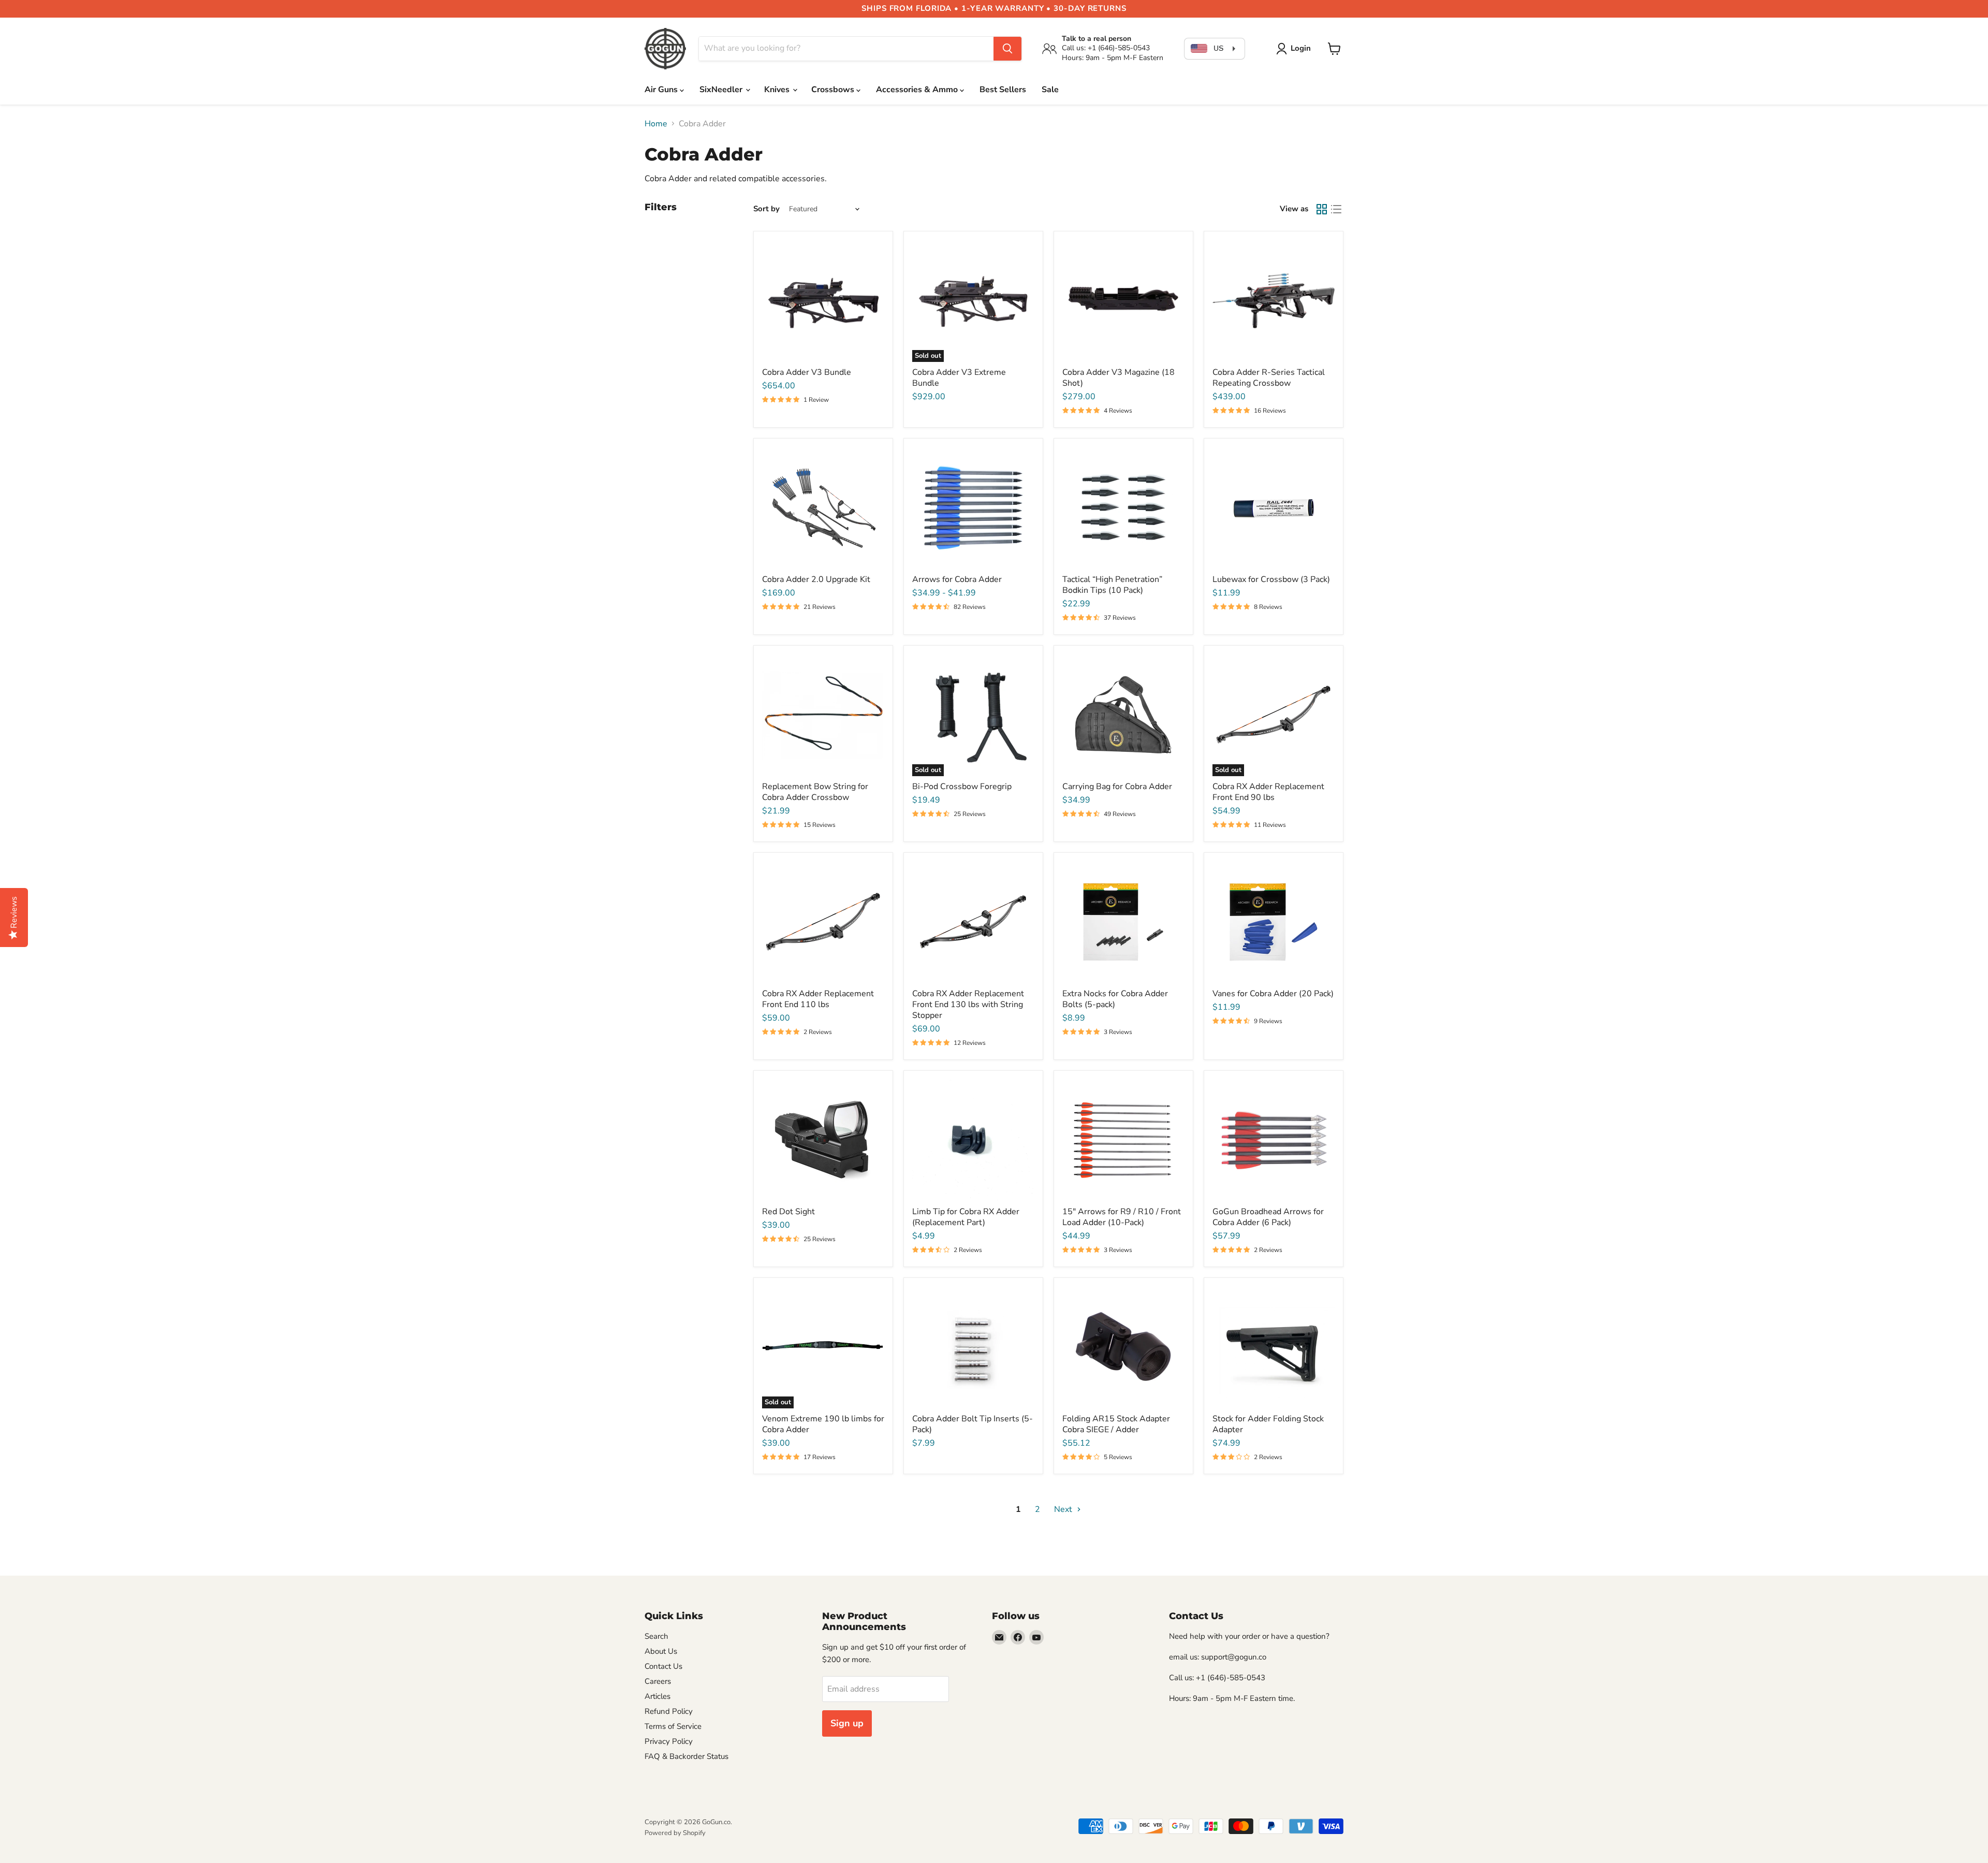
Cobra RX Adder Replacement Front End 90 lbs (1268, 792)
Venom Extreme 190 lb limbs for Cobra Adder (823, 1424)
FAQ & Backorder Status (686, 1756)
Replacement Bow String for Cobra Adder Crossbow (815, 792)
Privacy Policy (669, 1741)
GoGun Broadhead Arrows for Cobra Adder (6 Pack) (1268, 1217)
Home (656, 124)
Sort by (766, 209)
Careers (658, 1681)
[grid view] (1322, 209)
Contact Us (663, 1666)
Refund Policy (669, 1711)
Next (1064, 1509)
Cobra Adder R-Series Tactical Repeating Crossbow (1269, 378)
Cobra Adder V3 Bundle (807, 372)
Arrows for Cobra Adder (957, 579)
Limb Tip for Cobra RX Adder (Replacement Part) (966, 1217)
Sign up (847, 1723)
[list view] (1336, 209)
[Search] (1007, 49)
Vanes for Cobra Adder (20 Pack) (1273, 994)
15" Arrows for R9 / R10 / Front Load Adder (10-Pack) (1122, 1217)
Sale (1050, 90)
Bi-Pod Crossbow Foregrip (962, 787)
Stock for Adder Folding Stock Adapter (1268, 1424)
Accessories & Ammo (918, 90)
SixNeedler (722, 90)
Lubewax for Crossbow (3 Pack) (1271, 579)
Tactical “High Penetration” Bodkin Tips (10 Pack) (1112, 585)
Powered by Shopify (675, 1833)
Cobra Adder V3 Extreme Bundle (959, 378)
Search (656, 1636)
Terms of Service (673, 1726)
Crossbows (834, 90)
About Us (661, 1651)
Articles (657, 1696)
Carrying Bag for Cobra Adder (1117, 787)
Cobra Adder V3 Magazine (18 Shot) (1119, 378)
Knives (778, 90)
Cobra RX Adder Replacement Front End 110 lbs (818, 999)
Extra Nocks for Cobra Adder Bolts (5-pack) (1115, 999)
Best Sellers (1003, 90)
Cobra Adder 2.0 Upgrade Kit (816, 579)
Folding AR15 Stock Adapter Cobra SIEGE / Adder (1116, 1424)
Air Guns (662, 90)
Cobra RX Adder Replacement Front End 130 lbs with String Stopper (968, 1005)
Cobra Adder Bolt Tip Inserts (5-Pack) (973, 1424)
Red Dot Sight (788, 1212)
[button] (1296, 49)
